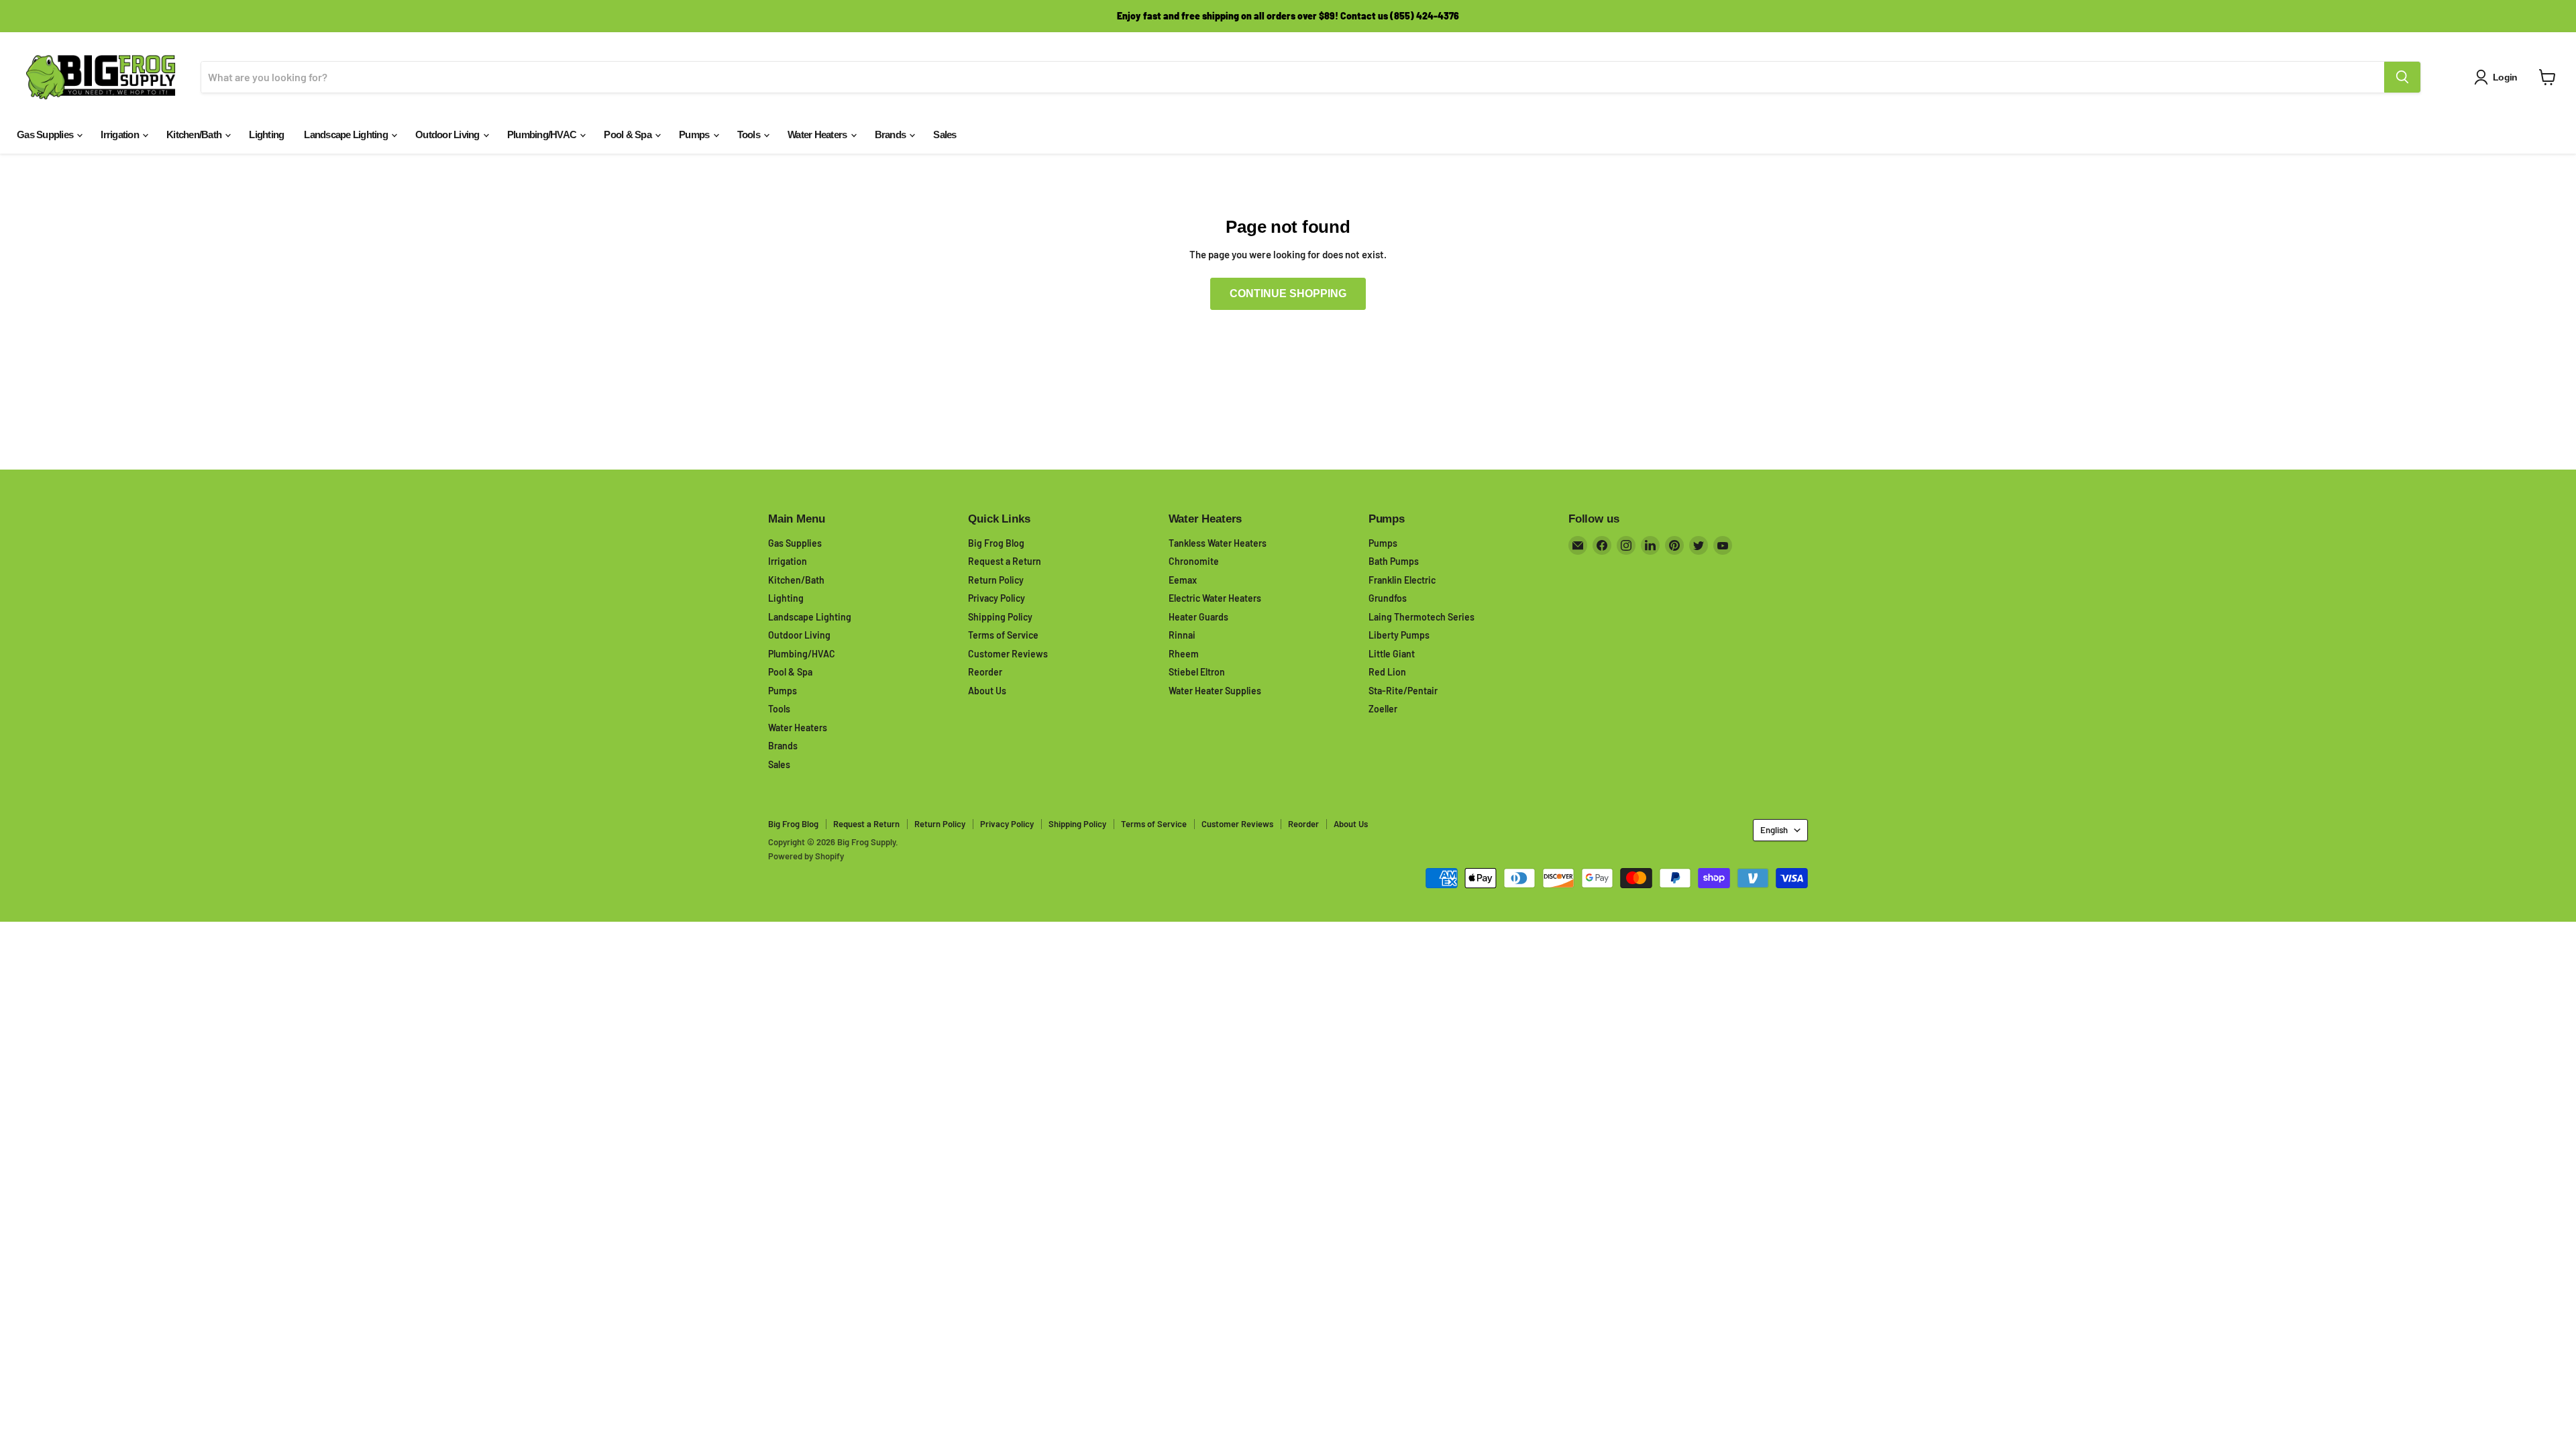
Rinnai (1182, 635)
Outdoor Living (448, 135)
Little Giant (1392, 654)
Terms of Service (1003, 635)
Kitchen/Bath (195, 135)
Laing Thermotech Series (1421, 617)
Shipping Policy (1000, 617)
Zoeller (1383, 709)
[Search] (2402, 77)
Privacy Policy (997, 598)
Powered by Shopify (806, 856)
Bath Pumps (1394, 561)
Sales (945, 135)
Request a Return (1005, 561)
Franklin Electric (1402, 580)
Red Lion (1387, 672)
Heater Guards (1198, 617)
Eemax (1183, 580)
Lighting (266, 135)
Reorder (985, 672)
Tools (750, 135)
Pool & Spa (629, 135)
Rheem (1184, 654)
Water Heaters (818, 135)
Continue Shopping (1288, 293)
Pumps (695, 135)
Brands (892, 135)
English (1774, 830)
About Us (987, 691)
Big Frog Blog (996, 543)
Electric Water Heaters (1215, 598)
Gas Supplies (46, 135)
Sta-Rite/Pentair (1403, 691)
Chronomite (1194, 561)
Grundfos (1388, 598)
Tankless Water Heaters (1218, 543)
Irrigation (121, 135)
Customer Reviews (1008, 654)
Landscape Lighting (347, 135)
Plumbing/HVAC (543, 135)
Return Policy (996, 580)
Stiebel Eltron (1197, 672)
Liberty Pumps (1399, 635)
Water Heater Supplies (1215, 691)
